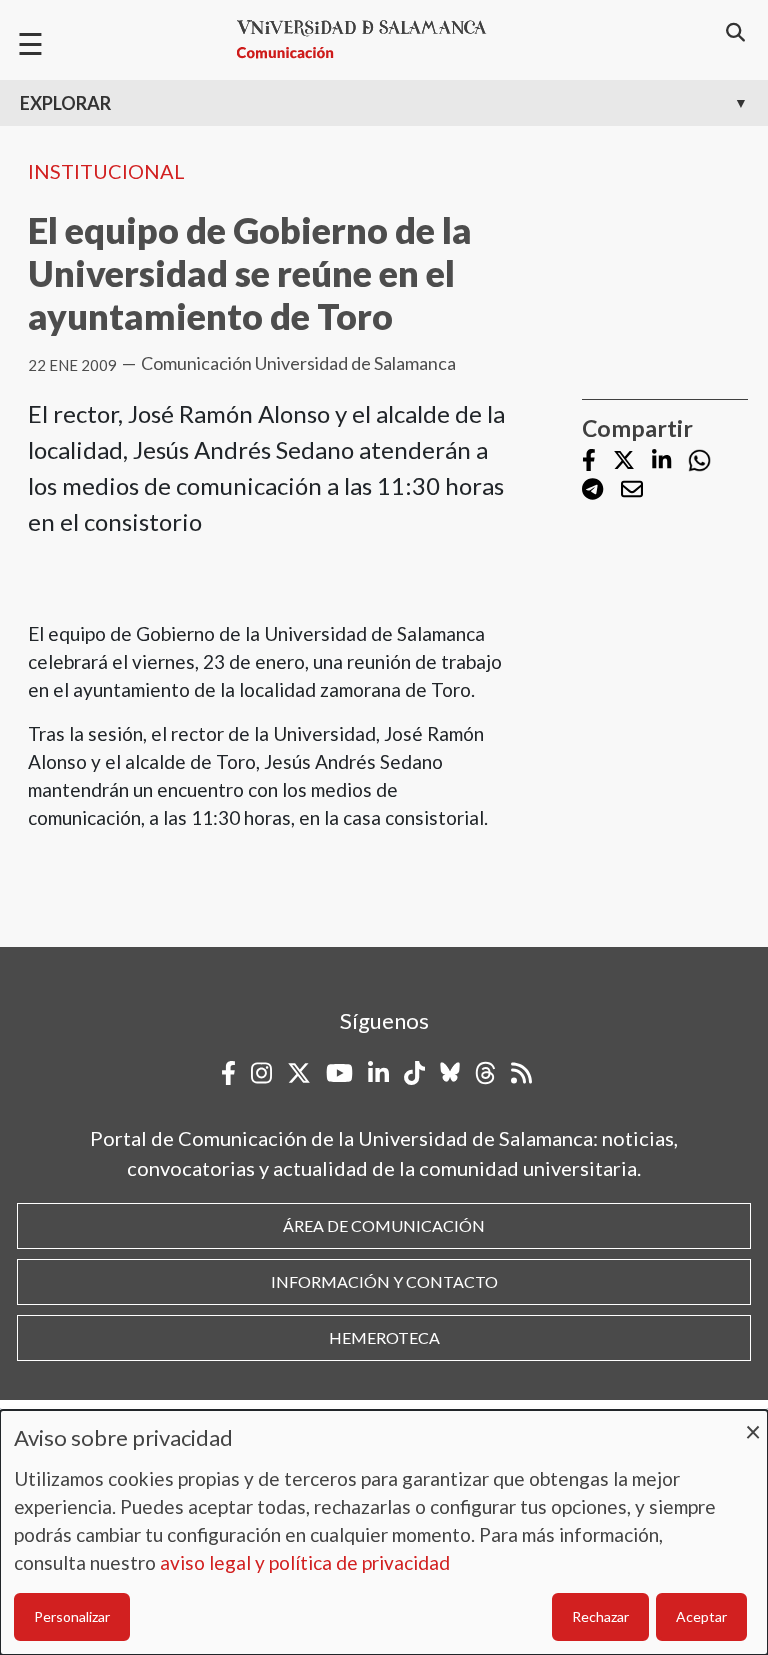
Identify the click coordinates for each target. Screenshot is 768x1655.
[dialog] (384, 1532)
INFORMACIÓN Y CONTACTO (384, 1281)
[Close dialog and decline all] (753, 1422)
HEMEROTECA (384, 1337)
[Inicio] (370, 39)
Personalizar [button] (72, 1616)
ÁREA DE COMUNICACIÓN (384, 1225)
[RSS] (521, 1073)
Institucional (106, 171)
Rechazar (600, 1616)
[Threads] (485, 1073)
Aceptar (701, 1616)
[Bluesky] (450, 1073)
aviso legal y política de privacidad (305, 1562)
